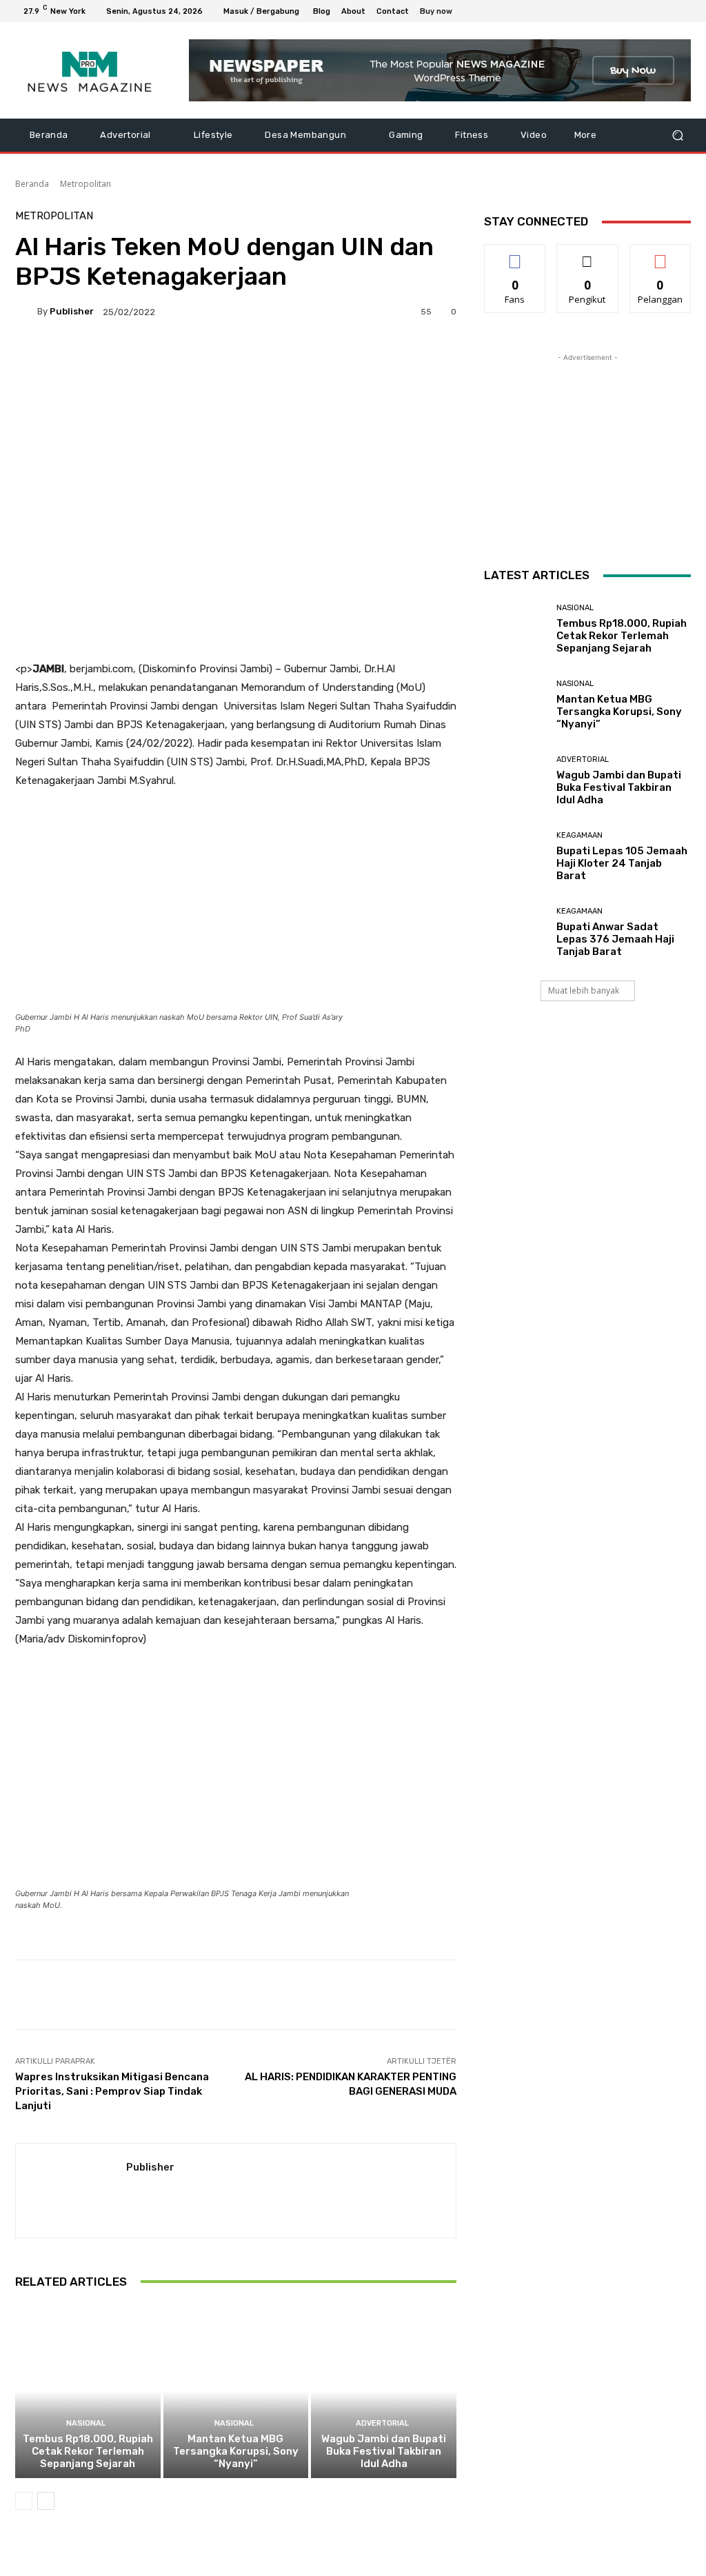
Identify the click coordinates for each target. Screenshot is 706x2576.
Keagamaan (579, 835)
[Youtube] (685, 11)
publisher (72, 311)
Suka (515, 255)
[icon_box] (444, 13)
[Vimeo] (669, 11)
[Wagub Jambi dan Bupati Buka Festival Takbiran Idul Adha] (384, 2392)
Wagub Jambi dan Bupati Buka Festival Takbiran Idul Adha (384, 2451)
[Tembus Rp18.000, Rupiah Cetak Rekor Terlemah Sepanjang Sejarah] (88, 2392)
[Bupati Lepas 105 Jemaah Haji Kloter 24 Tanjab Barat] (515, 856)
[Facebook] (619, 11)
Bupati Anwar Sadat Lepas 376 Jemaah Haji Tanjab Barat (615, 939)
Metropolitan (85, 184)
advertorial (382, 2423)
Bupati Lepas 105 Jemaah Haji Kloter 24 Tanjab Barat (622, 863)
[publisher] (26, 312)
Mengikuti (588, 255)
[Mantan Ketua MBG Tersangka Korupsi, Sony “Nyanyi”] (236, 2392)
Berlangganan (664, 255)
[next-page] (46, 2501)
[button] (677, 135)
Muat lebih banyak (584, 990)
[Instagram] (636, 11)
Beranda (32, 184)
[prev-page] (24, 2501)
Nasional (86, 2423)
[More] (362, 359)
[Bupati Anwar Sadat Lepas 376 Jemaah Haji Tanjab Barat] (515, 932)
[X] (652, 11)
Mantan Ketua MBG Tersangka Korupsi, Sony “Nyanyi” (236, 2451)
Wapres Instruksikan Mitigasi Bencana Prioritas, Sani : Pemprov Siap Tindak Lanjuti (112, 2091)
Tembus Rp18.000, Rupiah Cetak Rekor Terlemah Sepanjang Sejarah (88, 2451)
